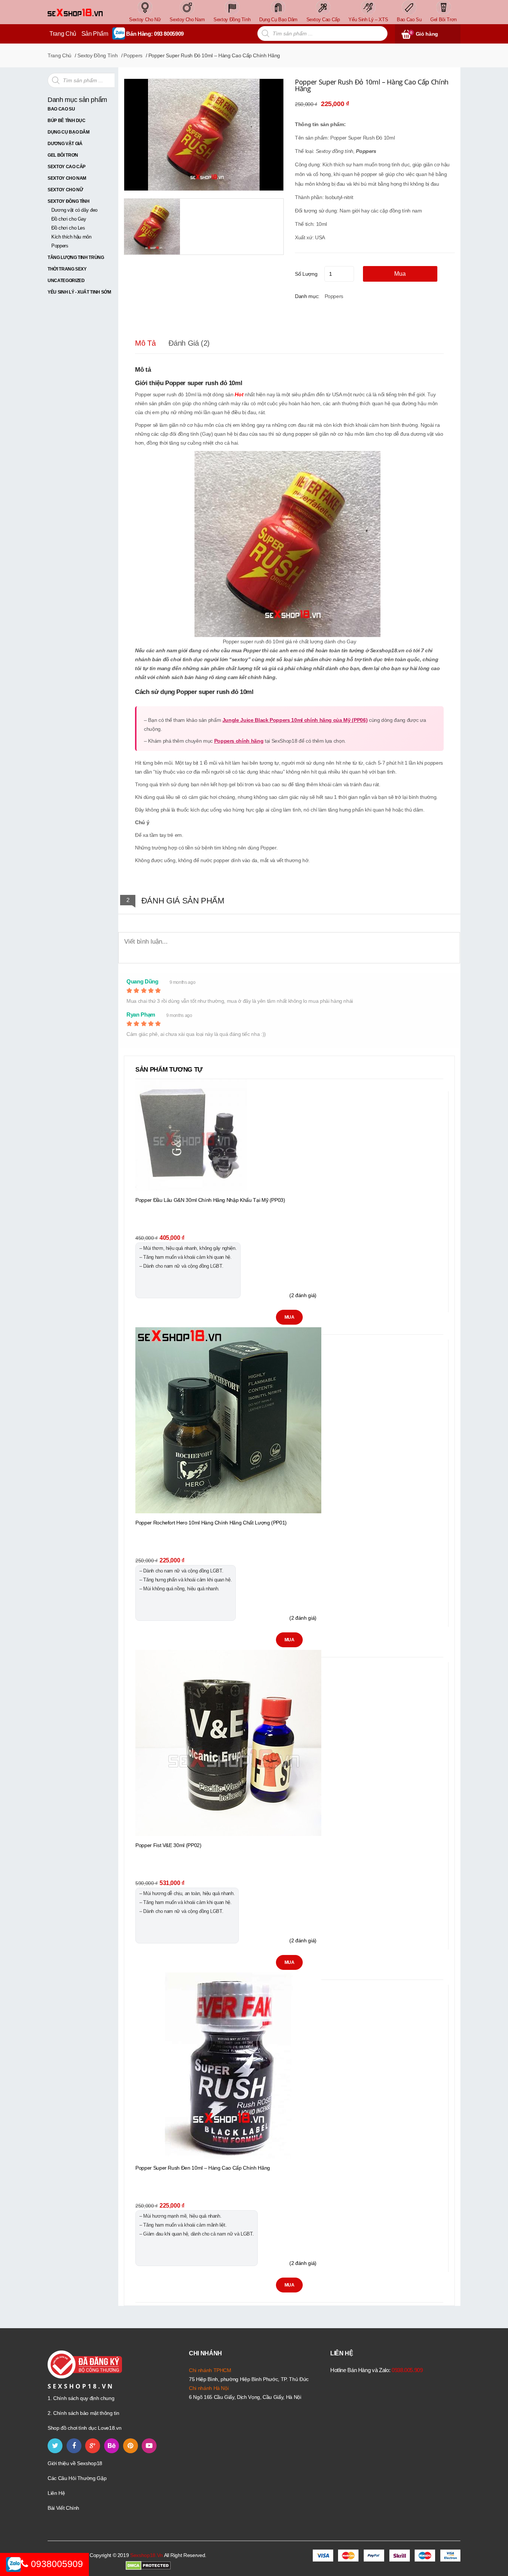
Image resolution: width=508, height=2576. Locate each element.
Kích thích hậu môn (71, 237)
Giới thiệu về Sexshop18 (75, 2463)
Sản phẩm (95, 34)
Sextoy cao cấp (67, 167)
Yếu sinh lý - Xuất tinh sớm (79, 292)
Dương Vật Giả (65, 144)
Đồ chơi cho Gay (69, 219)
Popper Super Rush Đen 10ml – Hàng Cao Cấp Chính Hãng (203, 2168)
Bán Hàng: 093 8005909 (155, 34)
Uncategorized (66, 281)
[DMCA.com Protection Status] (148, 2565)
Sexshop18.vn (147, 2555)
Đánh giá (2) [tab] (189, 343)
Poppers (133, 55)
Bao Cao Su (61, 109)
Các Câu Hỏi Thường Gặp (77, 2478)
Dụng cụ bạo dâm (69, 132)
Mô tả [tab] (145, 343)
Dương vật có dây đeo (74, 210)
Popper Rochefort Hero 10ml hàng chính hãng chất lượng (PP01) (211, 1523)
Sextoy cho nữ (65, 190)
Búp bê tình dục (67, 121)
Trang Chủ (63, 34)
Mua (400, 274)
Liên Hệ (56, 2493)
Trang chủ (60, 55)
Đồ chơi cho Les (68, 228)
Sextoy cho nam (67, 178)
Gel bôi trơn (63, 155)
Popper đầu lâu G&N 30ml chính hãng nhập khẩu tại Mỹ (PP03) (210, 1200)
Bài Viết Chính (63, 2508)
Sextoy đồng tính (97, 55)
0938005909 (56, 2564)
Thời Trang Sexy (67, 269)
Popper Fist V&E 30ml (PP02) (168, 1845)
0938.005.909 (407, 2370)
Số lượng (306, 274)
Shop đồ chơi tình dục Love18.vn (84, 2428)
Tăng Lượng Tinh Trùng (76, 257)
